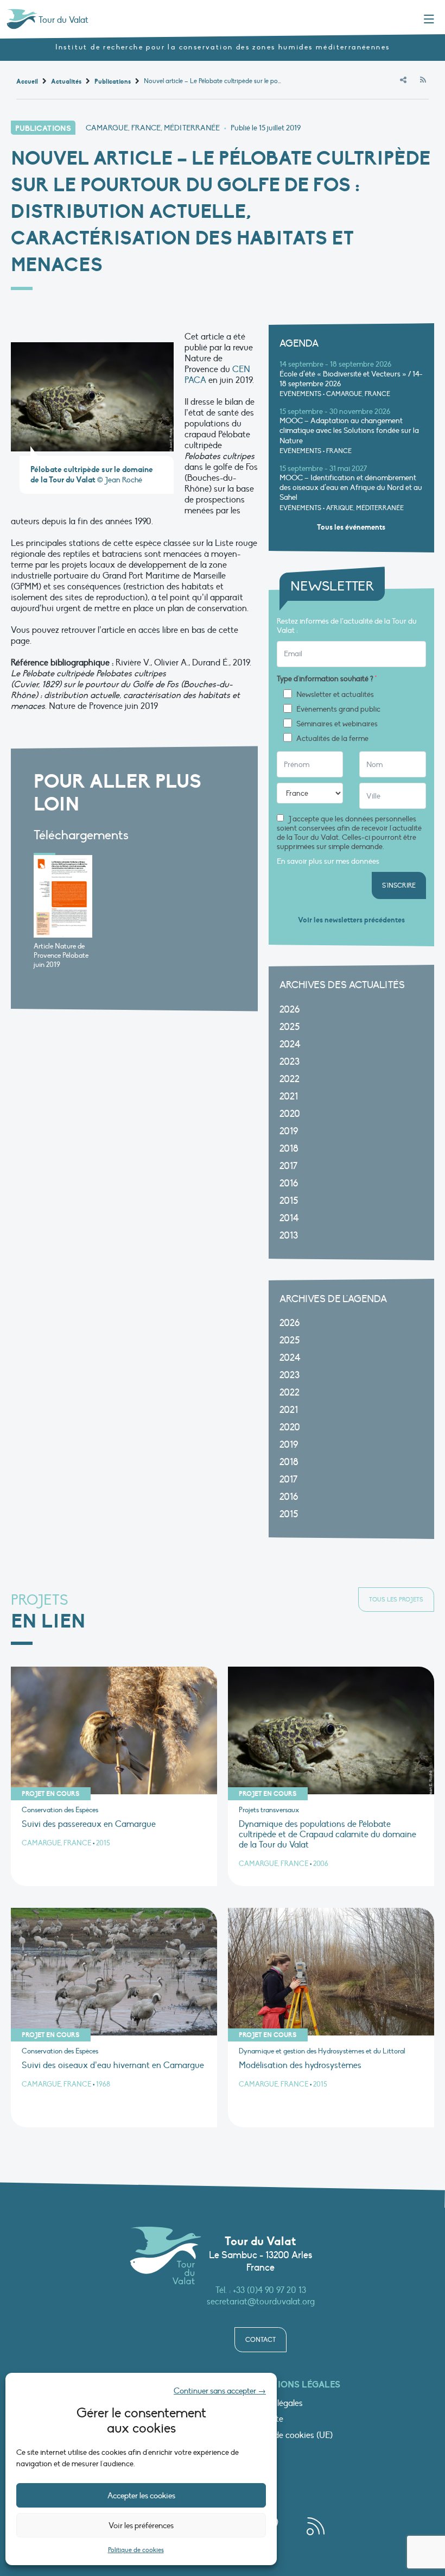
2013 (289, 1236)
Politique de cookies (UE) (286, 2436)
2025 (290, 1027)
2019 (289, 1131)
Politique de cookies (136, 2550)
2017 (288, 1166)
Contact (260, 2340)
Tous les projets (396, 1600)
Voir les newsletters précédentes (351, 920)
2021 (289, 1097)
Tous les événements (351, 527)
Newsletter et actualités (335, 695)
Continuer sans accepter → (220, 2391)
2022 (290, 1079)
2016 (289, 1183)
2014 (289, 1218)
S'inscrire (399, 885)
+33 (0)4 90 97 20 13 (269, 2290)
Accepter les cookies (141, 2496)
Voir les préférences (141, 2525)
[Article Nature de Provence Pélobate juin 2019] (63, 896)
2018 (289, 1149)
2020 (290, 1114)
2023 (290, 1062)
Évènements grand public (338, 709)
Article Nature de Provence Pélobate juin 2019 (61, 956)
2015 (289, 1201)
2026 (290, 1010)
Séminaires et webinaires (337, 724)
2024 (290, 1044)
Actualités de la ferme (332, 739)
